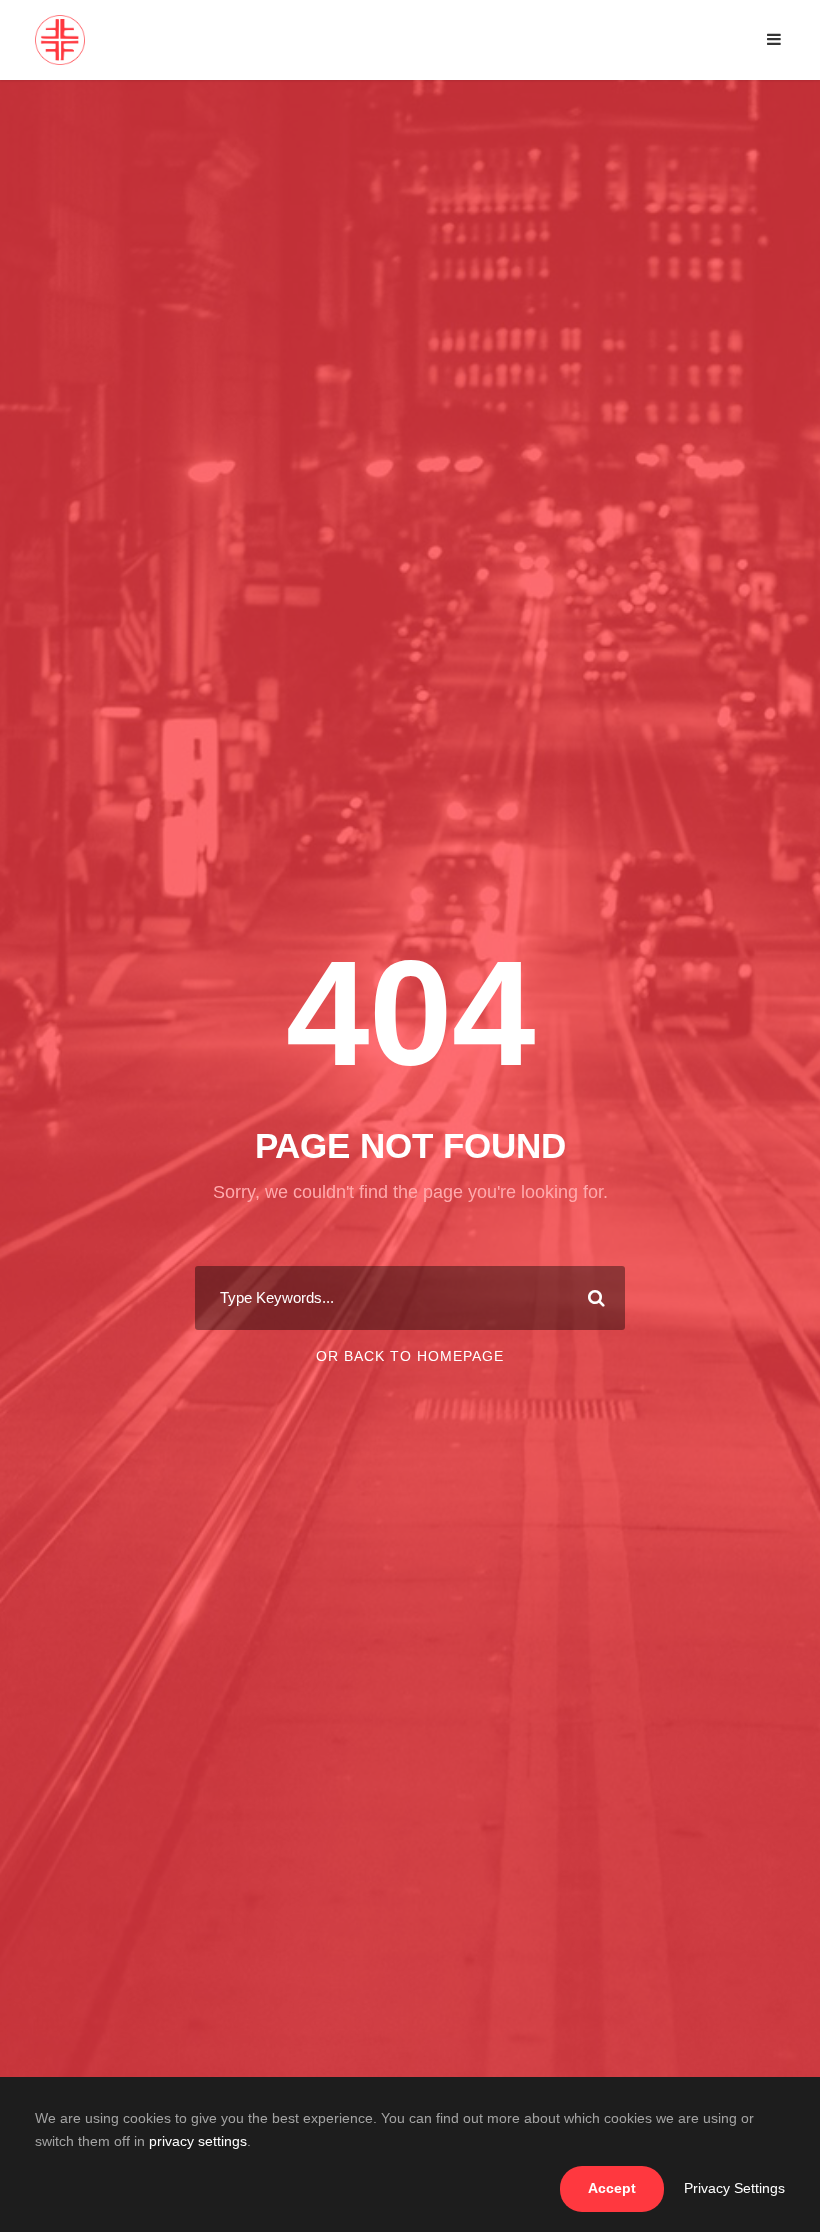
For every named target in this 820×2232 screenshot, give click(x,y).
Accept (612, 2188)
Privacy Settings (734, 2188)
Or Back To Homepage (410, 1356)
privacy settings (198, 2141)
